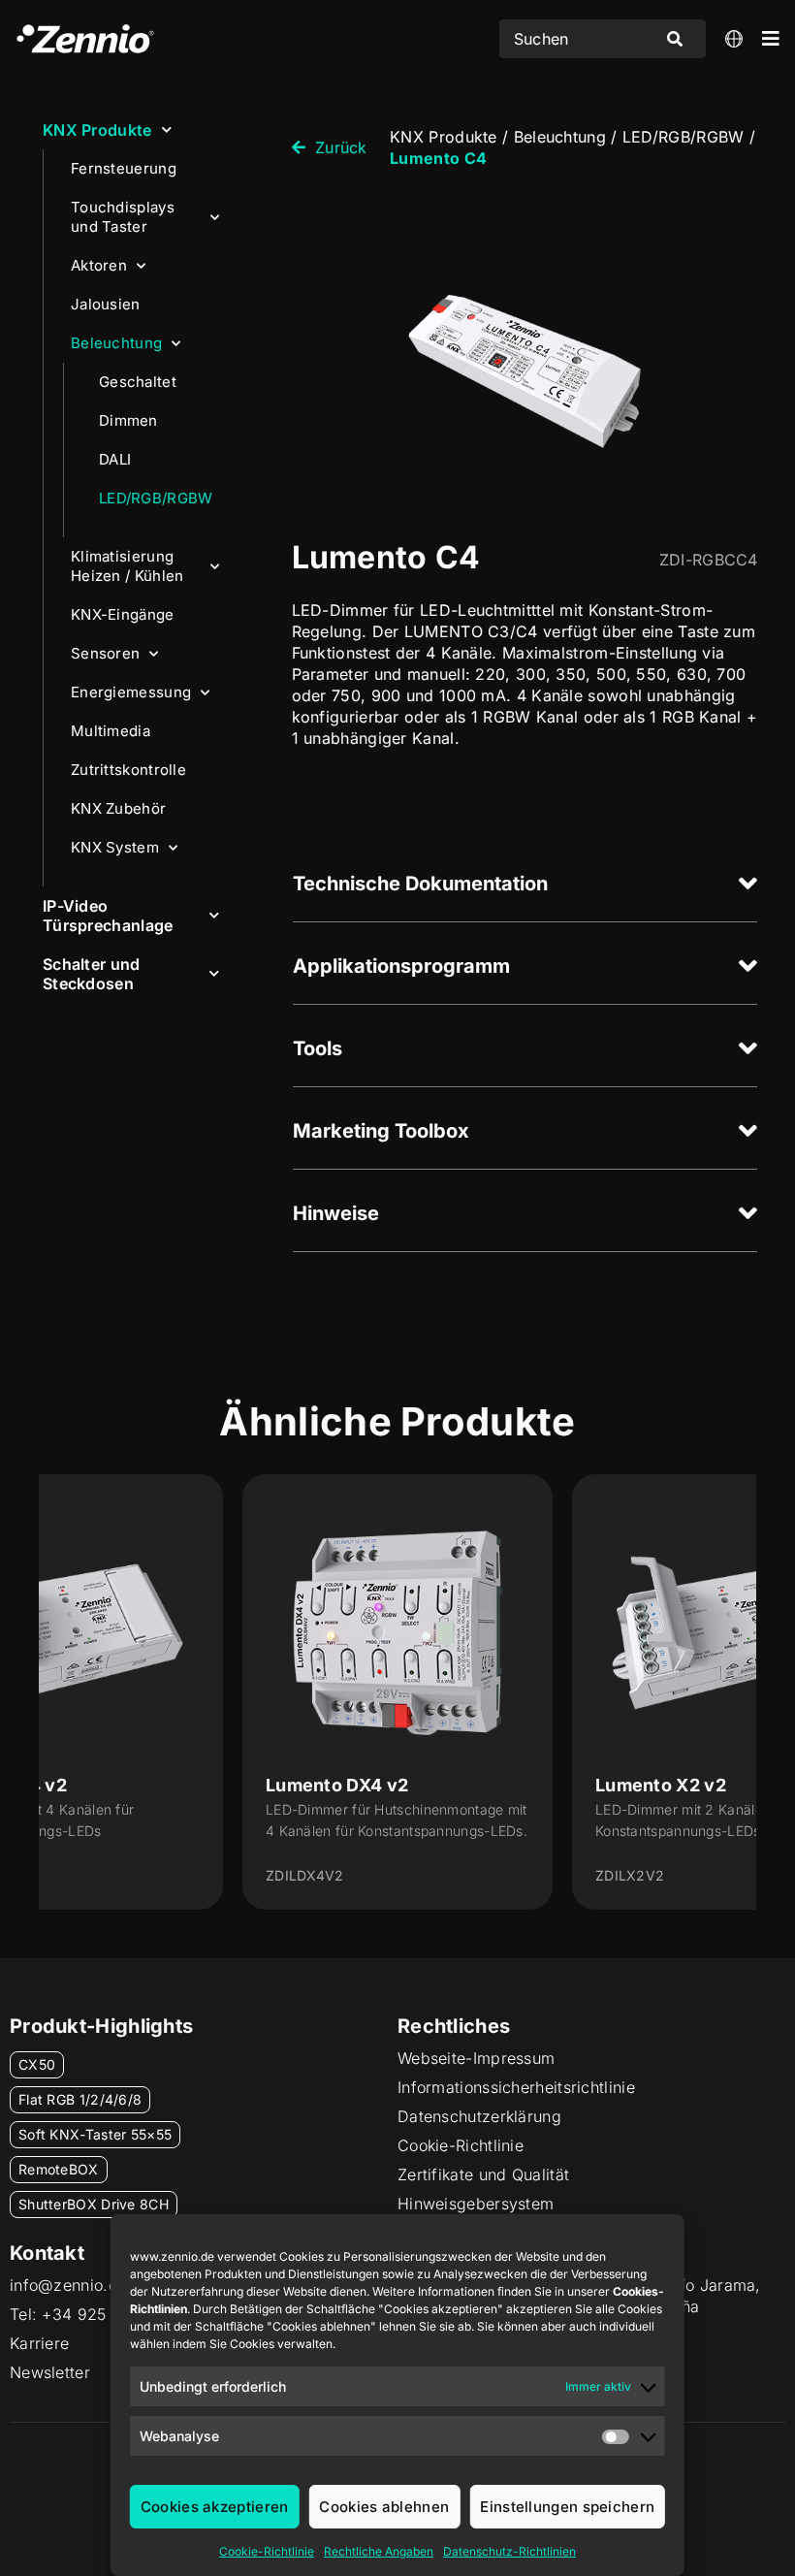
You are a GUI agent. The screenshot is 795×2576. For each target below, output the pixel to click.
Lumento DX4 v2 (337, 1785)
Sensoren (105, 653)
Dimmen (128, 420)
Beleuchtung (116, 343)
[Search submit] (675, 39)
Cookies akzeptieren (215, 2507)
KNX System (115, 847)
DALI (115, 459)
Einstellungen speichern (567, 2507)
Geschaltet (138, 382)
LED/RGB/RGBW (156, 498)
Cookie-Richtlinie (267, 2551)
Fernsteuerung (124, 168)
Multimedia (111, 731)
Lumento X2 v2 (661, 1785)
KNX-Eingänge (123, 614)
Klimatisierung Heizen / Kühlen (127, 566)
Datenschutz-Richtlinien (509, 2551)
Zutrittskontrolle (128, 770)
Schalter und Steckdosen (92, 974)
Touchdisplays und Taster (123, 217)
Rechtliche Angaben (379, 2551)
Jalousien (106, 304)
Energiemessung (131, 692)
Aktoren (99, 265)
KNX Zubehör (118, 808)
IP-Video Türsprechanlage (108, 916)
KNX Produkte (97, 130)
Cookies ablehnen (384, 2507)
